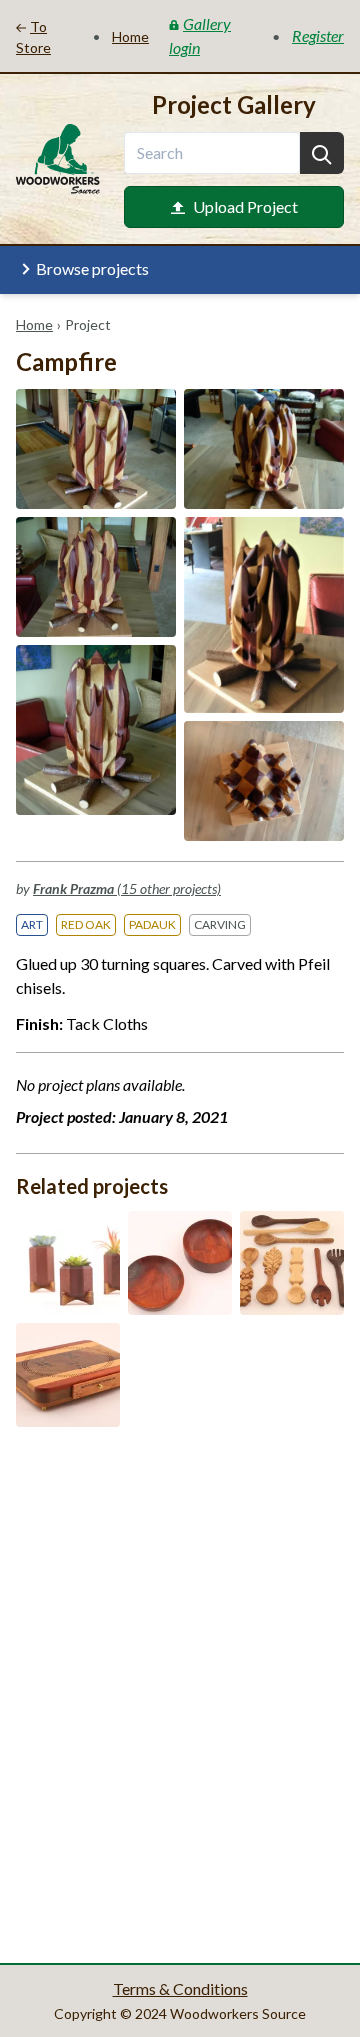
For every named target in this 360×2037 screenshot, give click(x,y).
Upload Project (245, 206)
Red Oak (86, 924)
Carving (220, 924)
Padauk (152, 924)
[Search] (322, 153)
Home (34, 324)
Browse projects (92, 268)
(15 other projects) (127, 888)
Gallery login (200, 35)
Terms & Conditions (180, 1988)
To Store (33, 37)
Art (32, 924)
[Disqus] (180, 1693)
